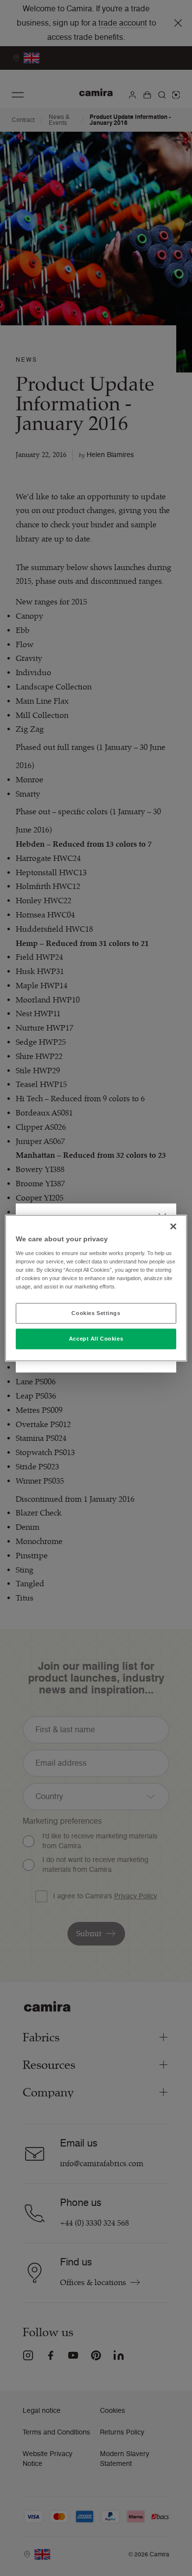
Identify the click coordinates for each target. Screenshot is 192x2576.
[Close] (173, 1227)
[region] (96, 1288)
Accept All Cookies (96, 1338)
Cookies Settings (96, 1313)
